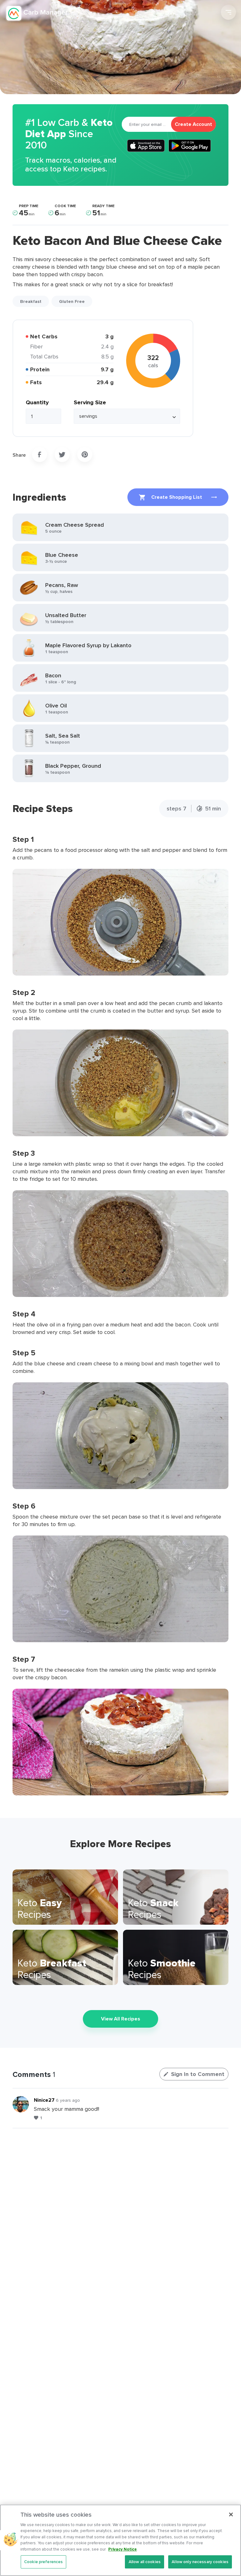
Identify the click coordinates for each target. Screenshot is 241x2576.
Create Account (193, 124)
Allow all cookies (145, 2562)
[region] (120, 2540)
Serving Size (90, 402)
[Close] (231, 2514)
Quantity (37, 402)
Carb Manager (39, 13)
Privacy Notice (123, 2549)
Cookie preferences (43, 2562)
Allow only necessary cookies (200, 2562)
